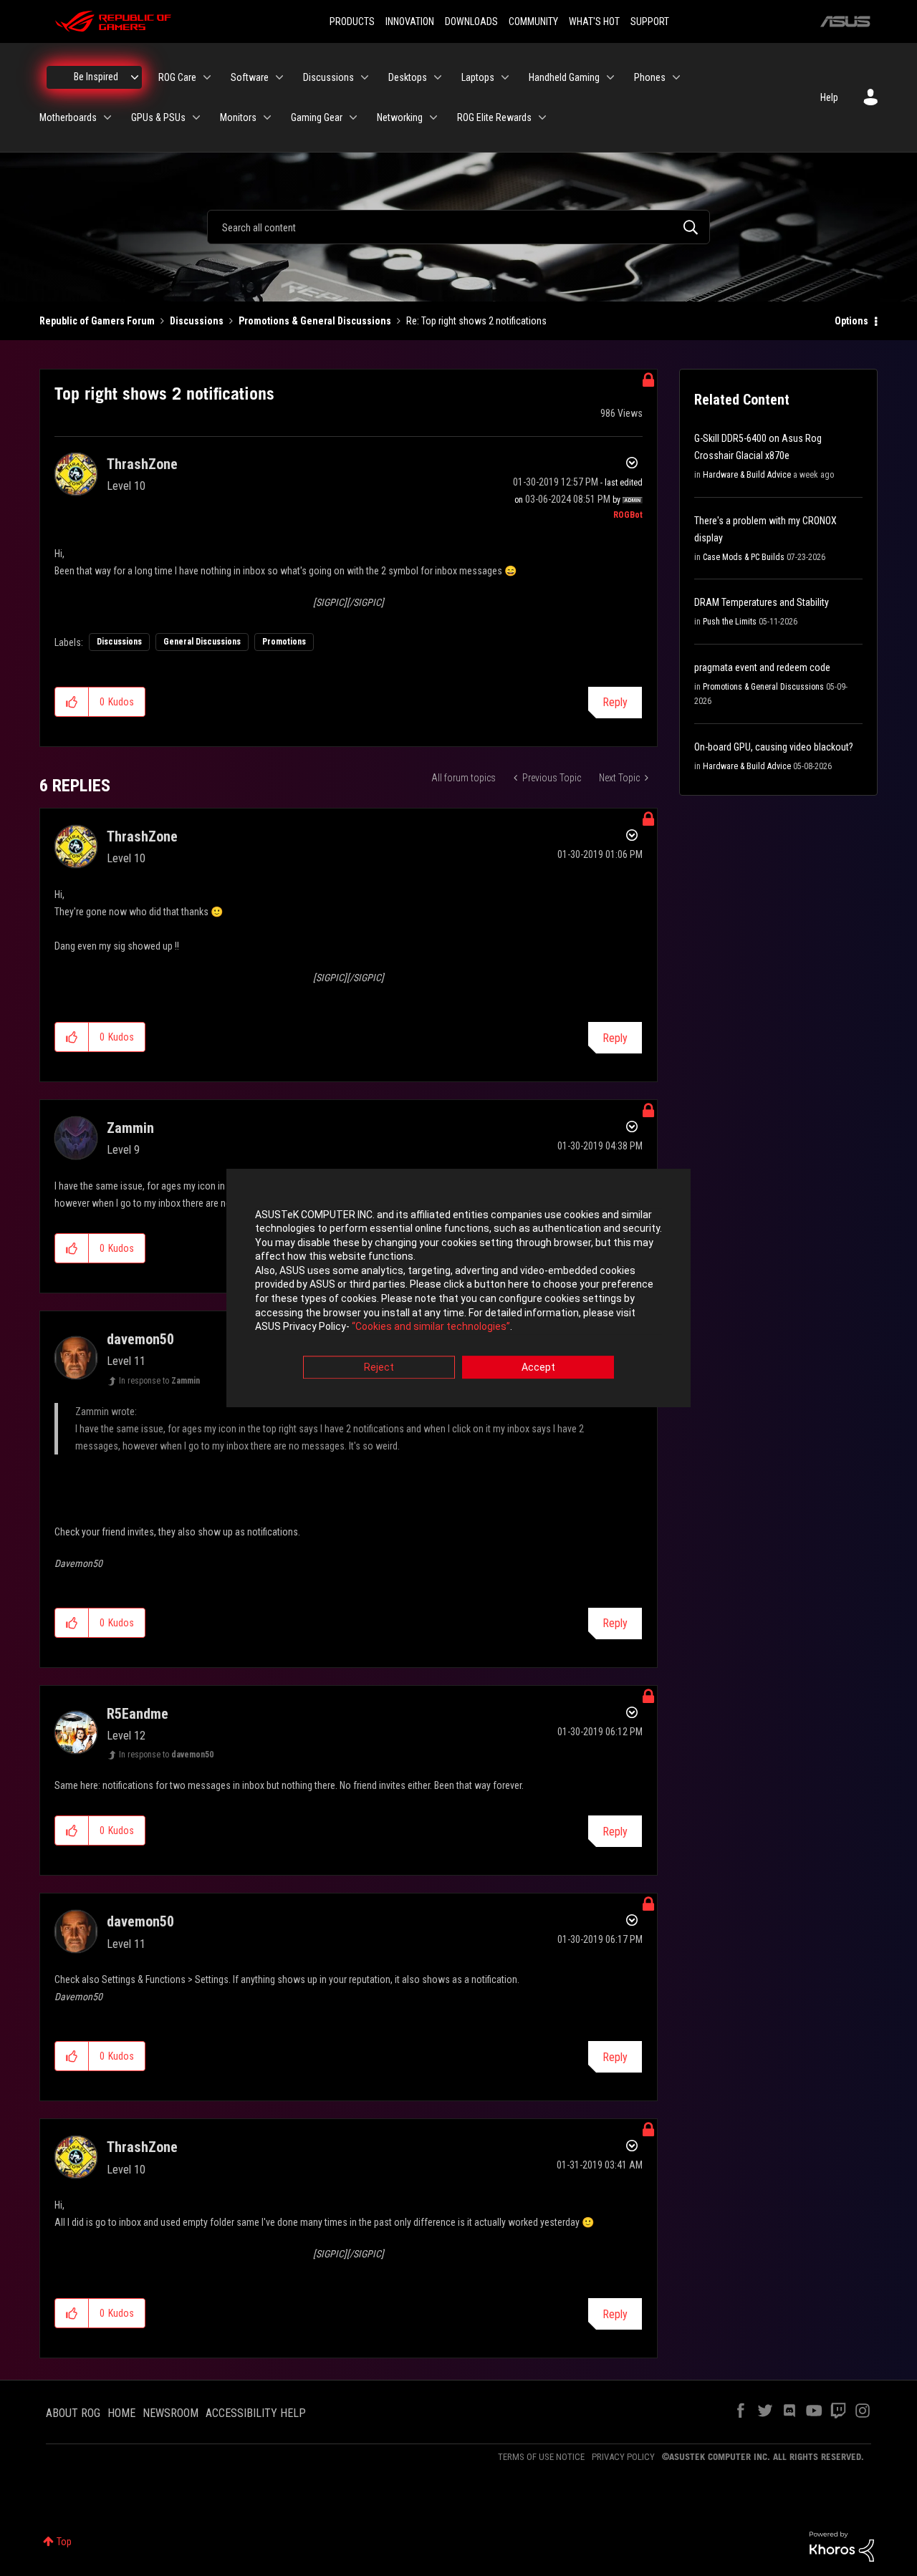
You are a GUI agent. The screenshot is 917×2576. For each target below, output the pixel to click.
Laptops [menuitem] (478, 77)
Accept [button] (538, 1367)
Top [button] (64, 2542)
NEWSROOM (171, 2413)
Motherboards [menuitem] (68, 117)
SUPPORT (650, 21)
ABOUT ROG (73, 2413)
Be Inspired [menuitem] (96, 77)
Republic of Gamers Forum (97, 321)
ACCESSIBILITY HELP (256, 2413)
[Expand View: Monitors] (267, 117)
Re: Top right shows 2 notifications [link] (476, 321)
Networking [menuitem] (400, 117)
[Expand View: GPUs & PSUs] (196, 117)
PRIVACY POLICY (623, 2457)
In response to (159, 1381)
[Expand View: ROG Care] (207, 77)
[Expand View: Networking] (433, 117)
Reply (615, 702)
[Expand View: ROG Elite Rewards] (542, 117)
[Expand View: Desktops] (438, 77)
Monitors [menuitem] (238, 117)
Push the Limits (730, 622)
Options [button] (851, 321)
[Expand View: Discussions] (365, 77)
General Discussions (202, 642)
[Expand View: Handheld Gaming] (610, 77)
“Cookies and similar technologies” (431, 1327)
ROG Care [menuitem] (177, 77)
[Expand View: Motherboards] (107, 117)
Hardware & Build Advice (747, 475)
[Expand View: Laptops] (505, 77)
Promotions (284, 642)
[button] (72, 702)
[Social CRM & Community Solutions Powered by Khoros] (842, 2546)
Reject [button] (379, 1367)
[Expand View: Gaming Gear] (353, 117)
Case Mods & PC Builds (744, 557)
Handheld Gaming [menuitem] (564, 77)
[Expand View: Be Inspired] (135, 77)
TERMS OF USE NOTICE (541, 2457)
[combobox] (458, 227)
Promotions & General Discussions (315, 321)
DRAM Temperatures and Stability (762, 602)
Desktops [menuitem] (408, 77)
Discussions (197, 321)
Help (829, 97)
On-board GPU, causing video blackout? (774, 747)
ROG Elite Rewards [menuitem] (494, 117)
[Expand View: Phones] (676, 77)
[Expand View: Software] (279, 77)
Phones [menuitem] (650, 77)
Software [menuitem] (250, 77)
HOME (121, 2413)
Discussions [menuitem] (328, 77)
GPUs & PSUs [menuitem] (158, 117)
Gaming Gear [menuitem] (317, 117)
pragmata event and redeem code (762, 667)
